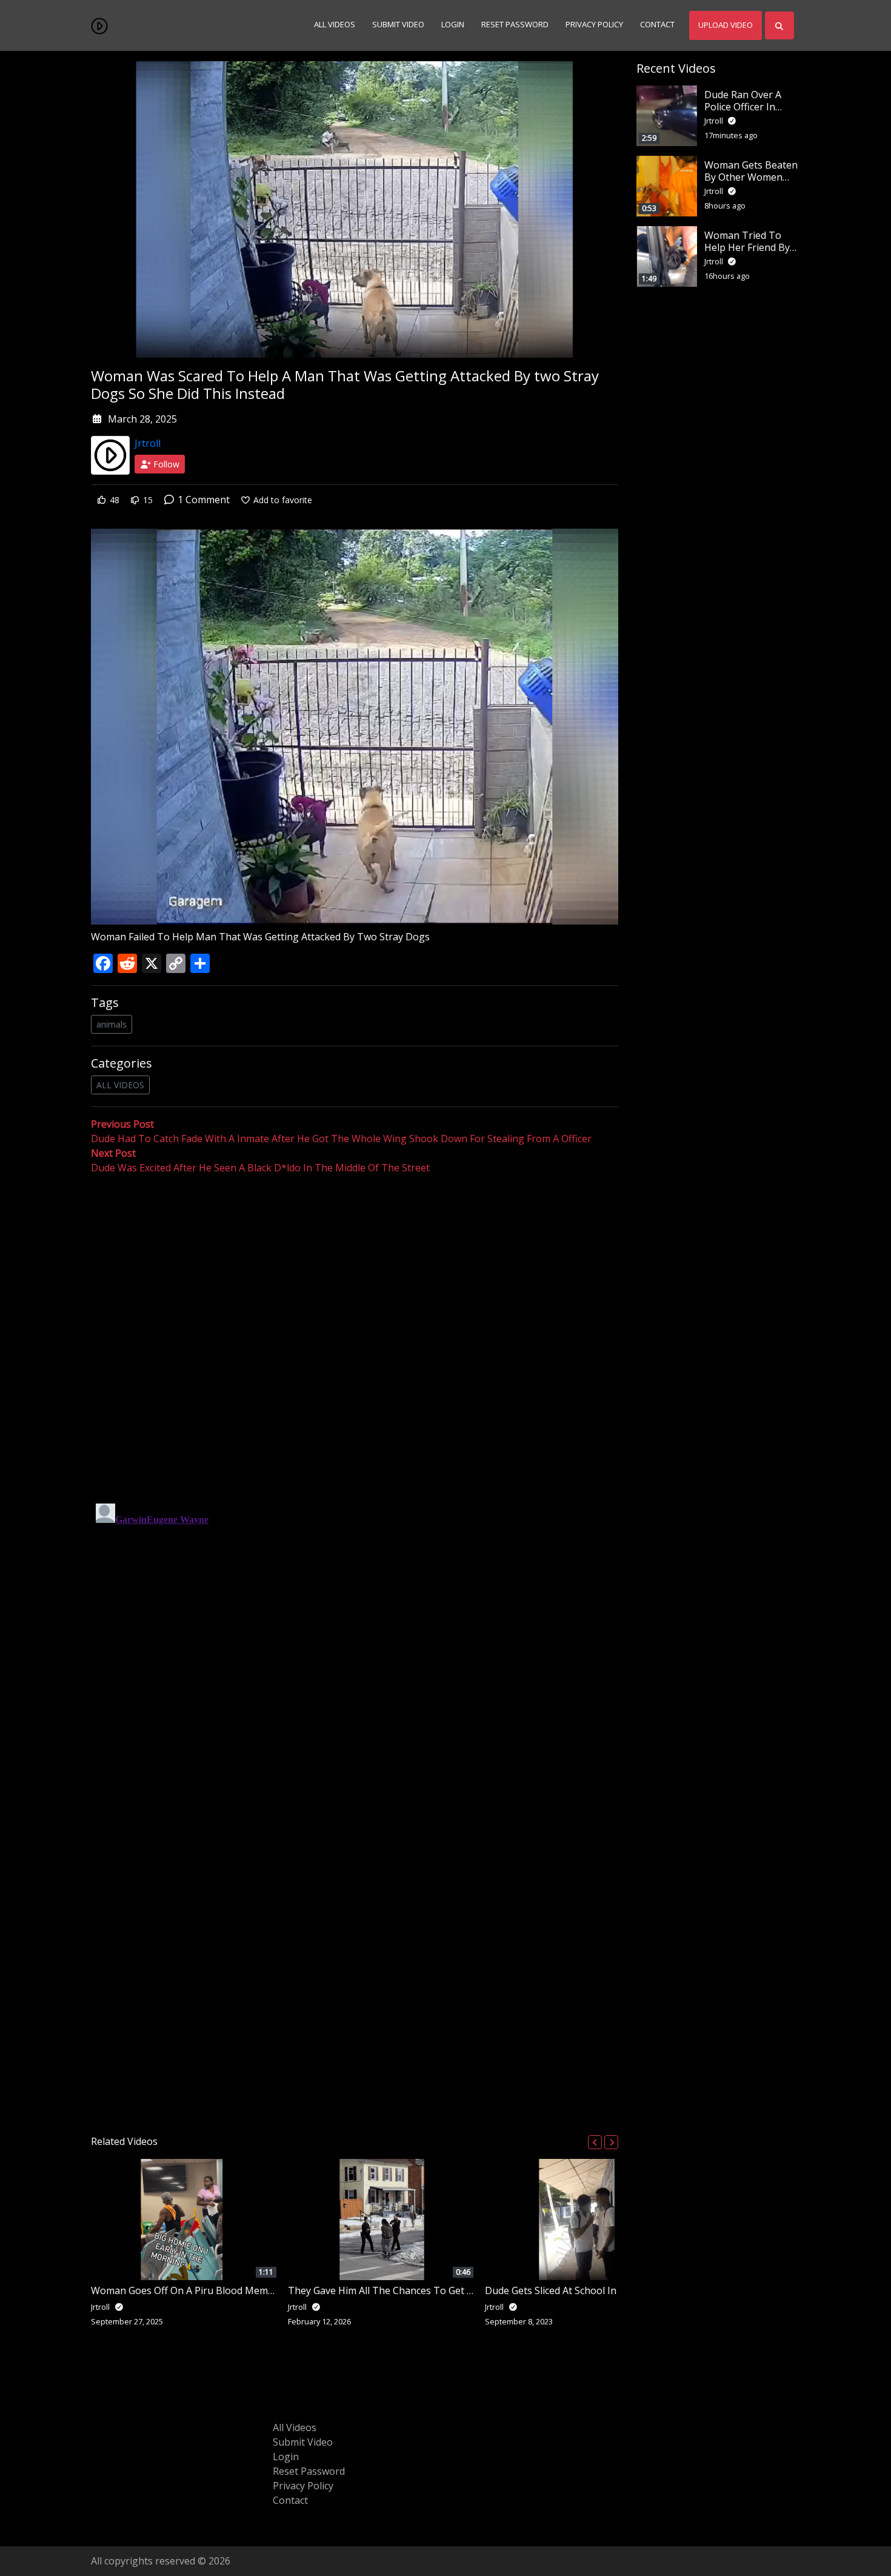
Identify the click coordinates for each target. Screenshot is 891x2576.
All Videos (335, 25)
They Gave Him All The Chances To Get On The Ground (413, 2290)
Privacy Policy (594, 25)
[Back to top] (38, 2504)
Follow (165, 464)
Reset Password (515, 25)
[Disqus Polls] (355, 1333)
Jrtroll (148, 443)
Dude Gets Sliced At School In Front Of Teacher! (592, 2290)
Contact (657, 25)
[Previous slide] (595, 2142)
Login (453, 25)
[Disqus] (355, 1650)
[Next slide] (611, 2142)
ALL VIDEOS (120, 1085)
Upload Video (726, 25)
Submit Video (398, 25)
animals (112, 1024)
